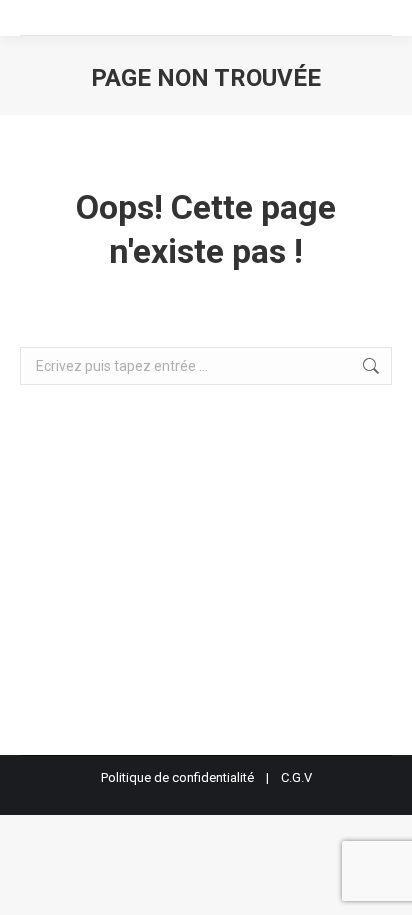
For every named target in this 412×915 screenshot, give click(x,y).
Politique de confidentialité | (191, 777)
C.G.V (296, 777)
